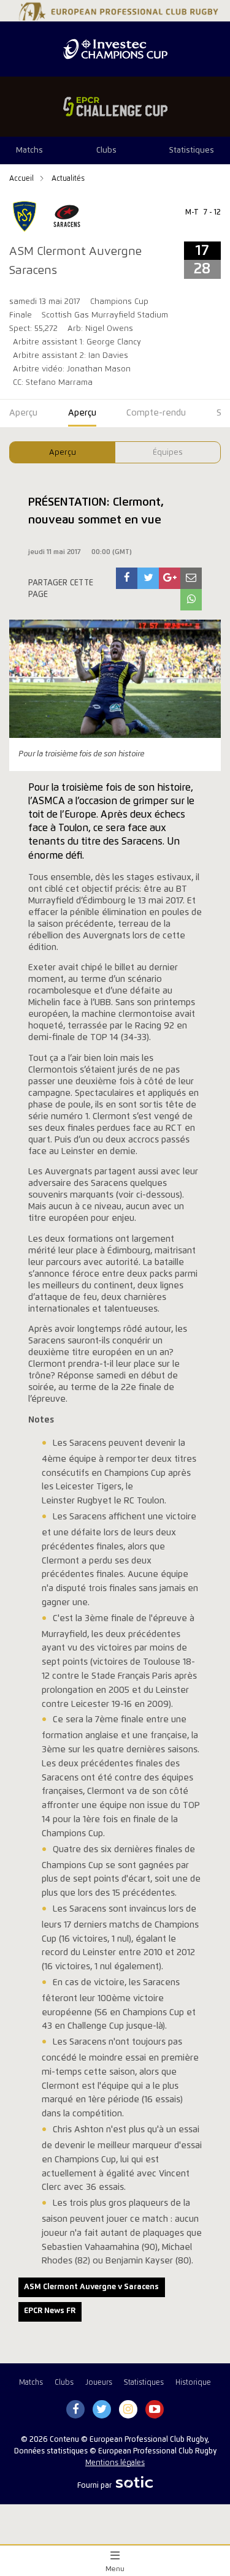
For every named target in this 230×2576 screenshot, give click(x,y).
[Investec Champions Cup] (115, 49)
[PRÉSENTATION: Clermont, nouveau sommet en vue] (127, 578)
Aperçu (63, 453)
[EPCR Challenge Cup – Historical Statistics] (115, 107)
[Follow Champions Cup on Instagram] (128, 2410)
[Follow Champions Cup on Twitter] (102, 2410)
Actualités (68, 179)
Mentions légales (115, 2463)
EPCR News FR (50, 2311)
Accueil (22, 179)
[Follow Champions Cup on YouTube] (155, 2410)
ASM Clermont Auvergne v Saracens (91, 2287)
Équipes (168, 453)
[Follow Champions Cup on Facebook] (75, 2410)
